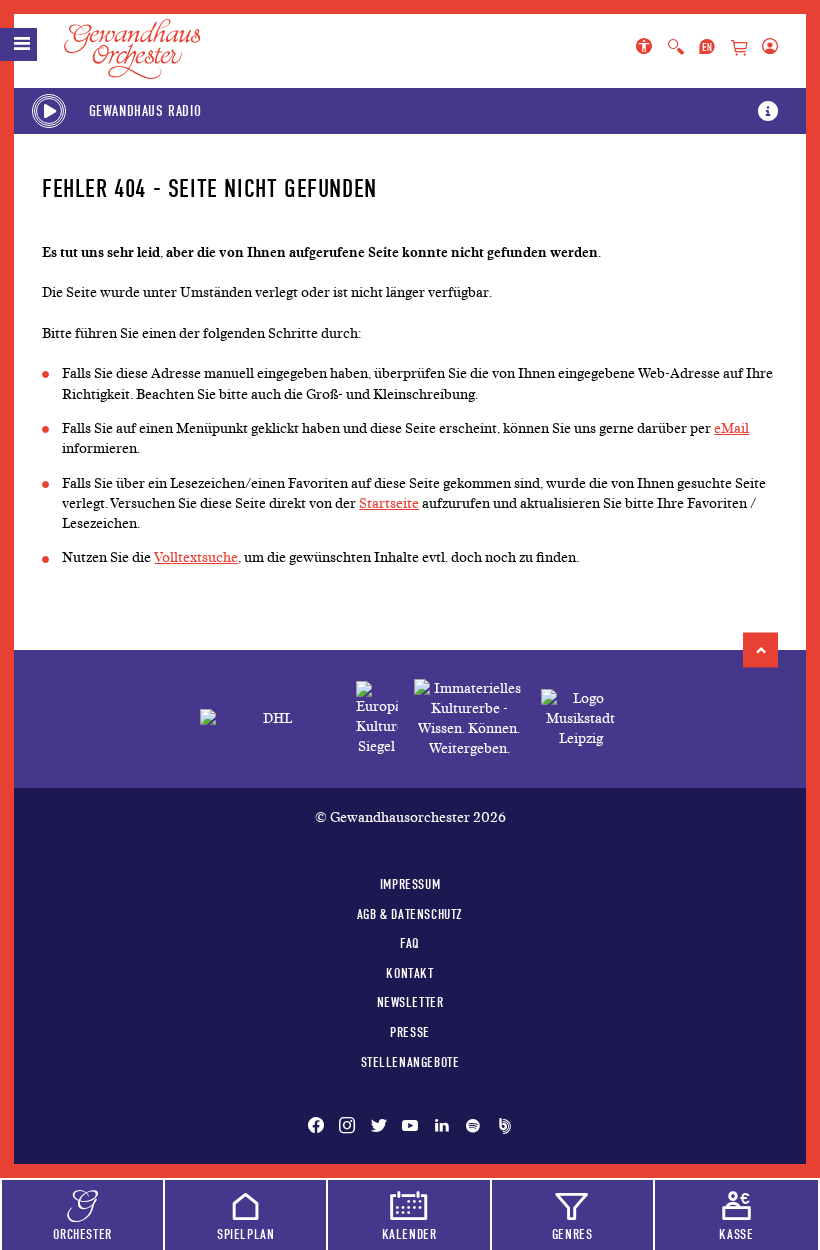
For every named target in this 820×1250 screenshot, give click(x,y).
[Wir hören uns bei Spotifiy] (473, 1127)
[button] (760, 650)
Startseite (389, 503)
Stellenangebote (410, 1062)
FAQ (410, 943)
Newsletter (410, 1002)
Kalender (409, 1234)
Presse (410, 1032)
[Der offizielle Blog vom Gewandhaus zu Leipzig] (501, 1127)
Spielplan (245, 1234)
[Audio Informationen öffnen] (768, 111)
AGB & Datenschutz (410, 914)
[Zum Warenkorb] (739, 49)
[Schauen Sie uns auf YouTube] (410, 1127)
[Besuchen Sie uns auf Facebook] (320, 1127)
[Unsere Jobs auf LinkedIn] (442, 1127)
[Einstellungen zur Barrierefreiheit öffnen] (648, 48)
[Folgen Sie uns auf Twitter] (379, 1127)
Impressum (410, 884)
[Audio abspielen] (49, 111)
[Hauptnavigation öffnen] (18, 44)
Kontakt (409, 973)
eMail (731, 428)
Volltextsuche (196, 557)
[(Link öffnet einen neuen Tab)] (377, 719)
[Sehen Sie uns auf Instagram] (347, 1127)
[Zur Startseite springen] (144, 49)
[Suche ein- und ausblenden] (676, 48)
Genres (572, 1234)
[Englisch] (707, 48)
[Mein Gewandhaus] (766, 48)
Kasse (736, 1234)
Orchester (82, 1234)
